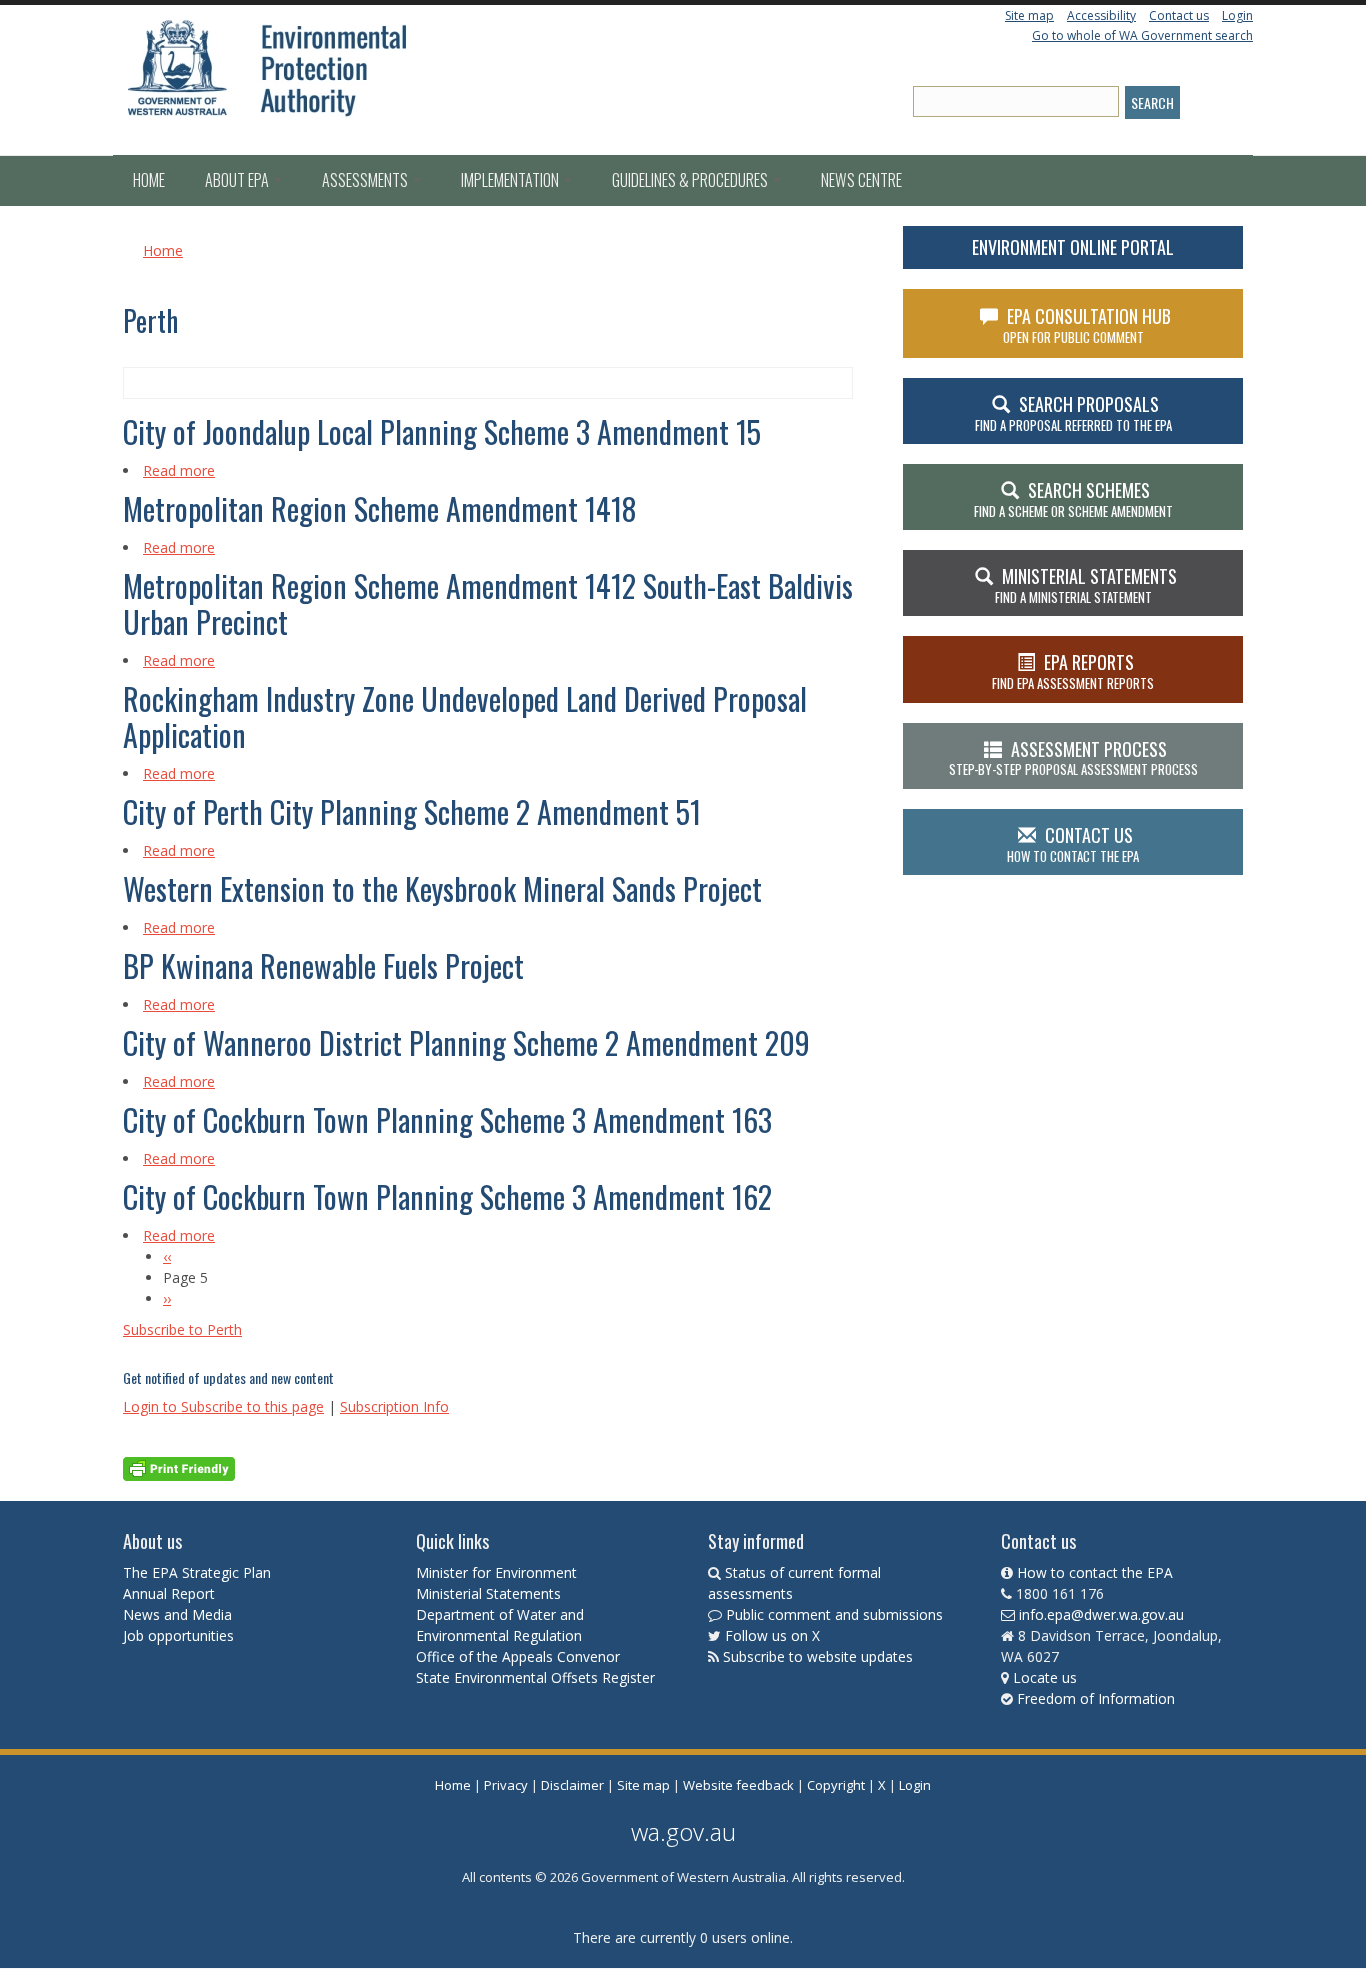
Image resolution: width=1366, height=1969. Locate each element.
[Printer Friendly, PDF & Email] (179, 1467)
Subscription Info (394, 1406)
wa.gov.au (683, 1831)
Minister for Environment (496, 1572)
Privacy (506, 1785)
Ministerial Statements (490, 1593)
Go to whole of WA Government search (1142, 35)
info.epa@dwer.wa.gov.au (1101, 1614)
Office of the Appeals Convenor (518, 1656)
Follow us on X (772, 1635)
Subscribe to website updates (818, 1656)
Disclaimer (572, 1785)
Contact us (1179, 15)
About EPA (238, 180)
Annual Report (171, 1593)
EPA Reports (1073, 671)
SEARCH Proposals (1073, 413)
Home (149, 180)
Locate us (1045, 1677)
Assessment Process (1073, 758)
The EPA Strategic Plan (197, 1572)
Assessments (366, 180)
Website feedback (738, 1785)
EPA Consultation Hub (1087, 325)
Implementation (511, 180)
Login (1237, 15)
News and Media (177, 1614)
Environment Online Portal (1073, 247)
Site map (1029, 15)
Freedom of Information (1096, 1698)
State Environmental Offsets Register (535, 1677)
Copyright (836, 1785)
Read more (179, 470)
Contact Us (1073, 844)
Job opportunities (178, 1635)
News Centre (861, 180)
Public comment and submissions (834, 1614)
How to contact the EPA (1095, 1572)
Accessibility (1101, 15)
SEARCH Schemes (1073, 499)
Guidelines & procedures (691, 180)
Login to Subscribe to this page (223, 1406)
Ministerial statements (1086, 585)
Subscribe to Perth (182, 1329)
